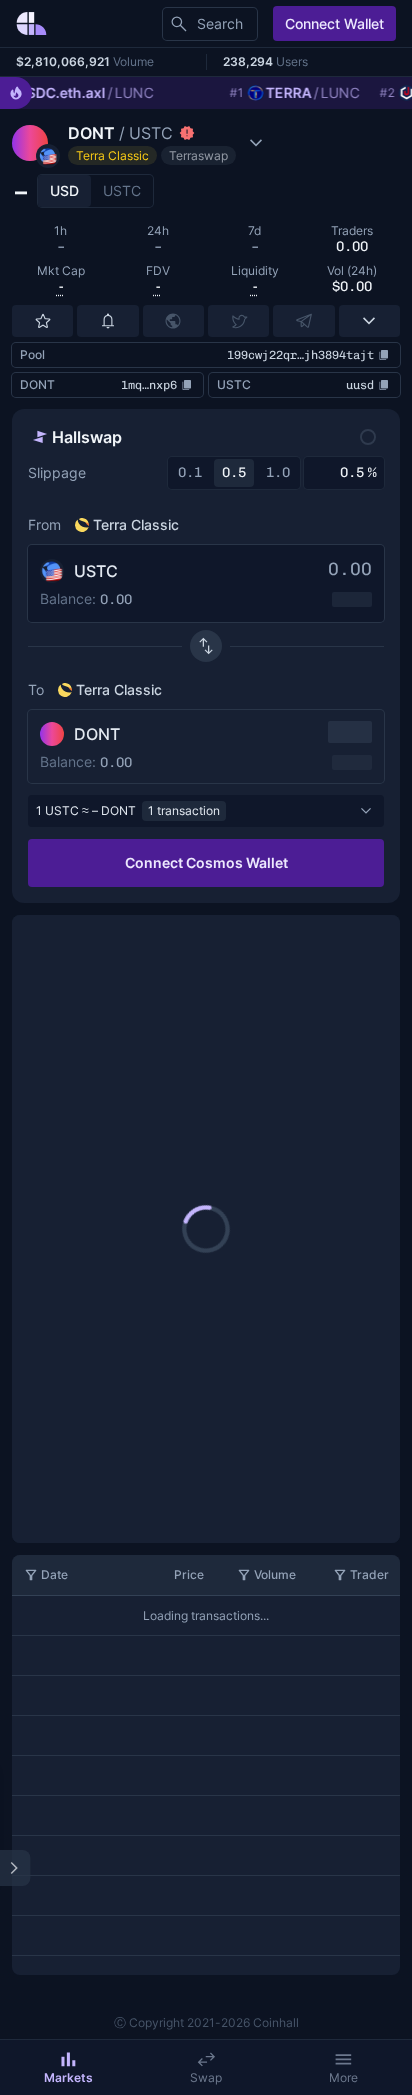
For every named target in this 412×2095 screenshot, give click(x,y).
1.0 (278, 472)
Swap (206, 2077)
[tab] (64, 191)
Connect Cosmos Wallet (206, 862)
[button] (140, 143)
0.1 (190, 472)
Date (54, 1574)
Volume (275, 1574)
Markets (68, 2077)
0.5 (234, 472)
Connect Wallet (334, 23)
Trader (369, 1574)
